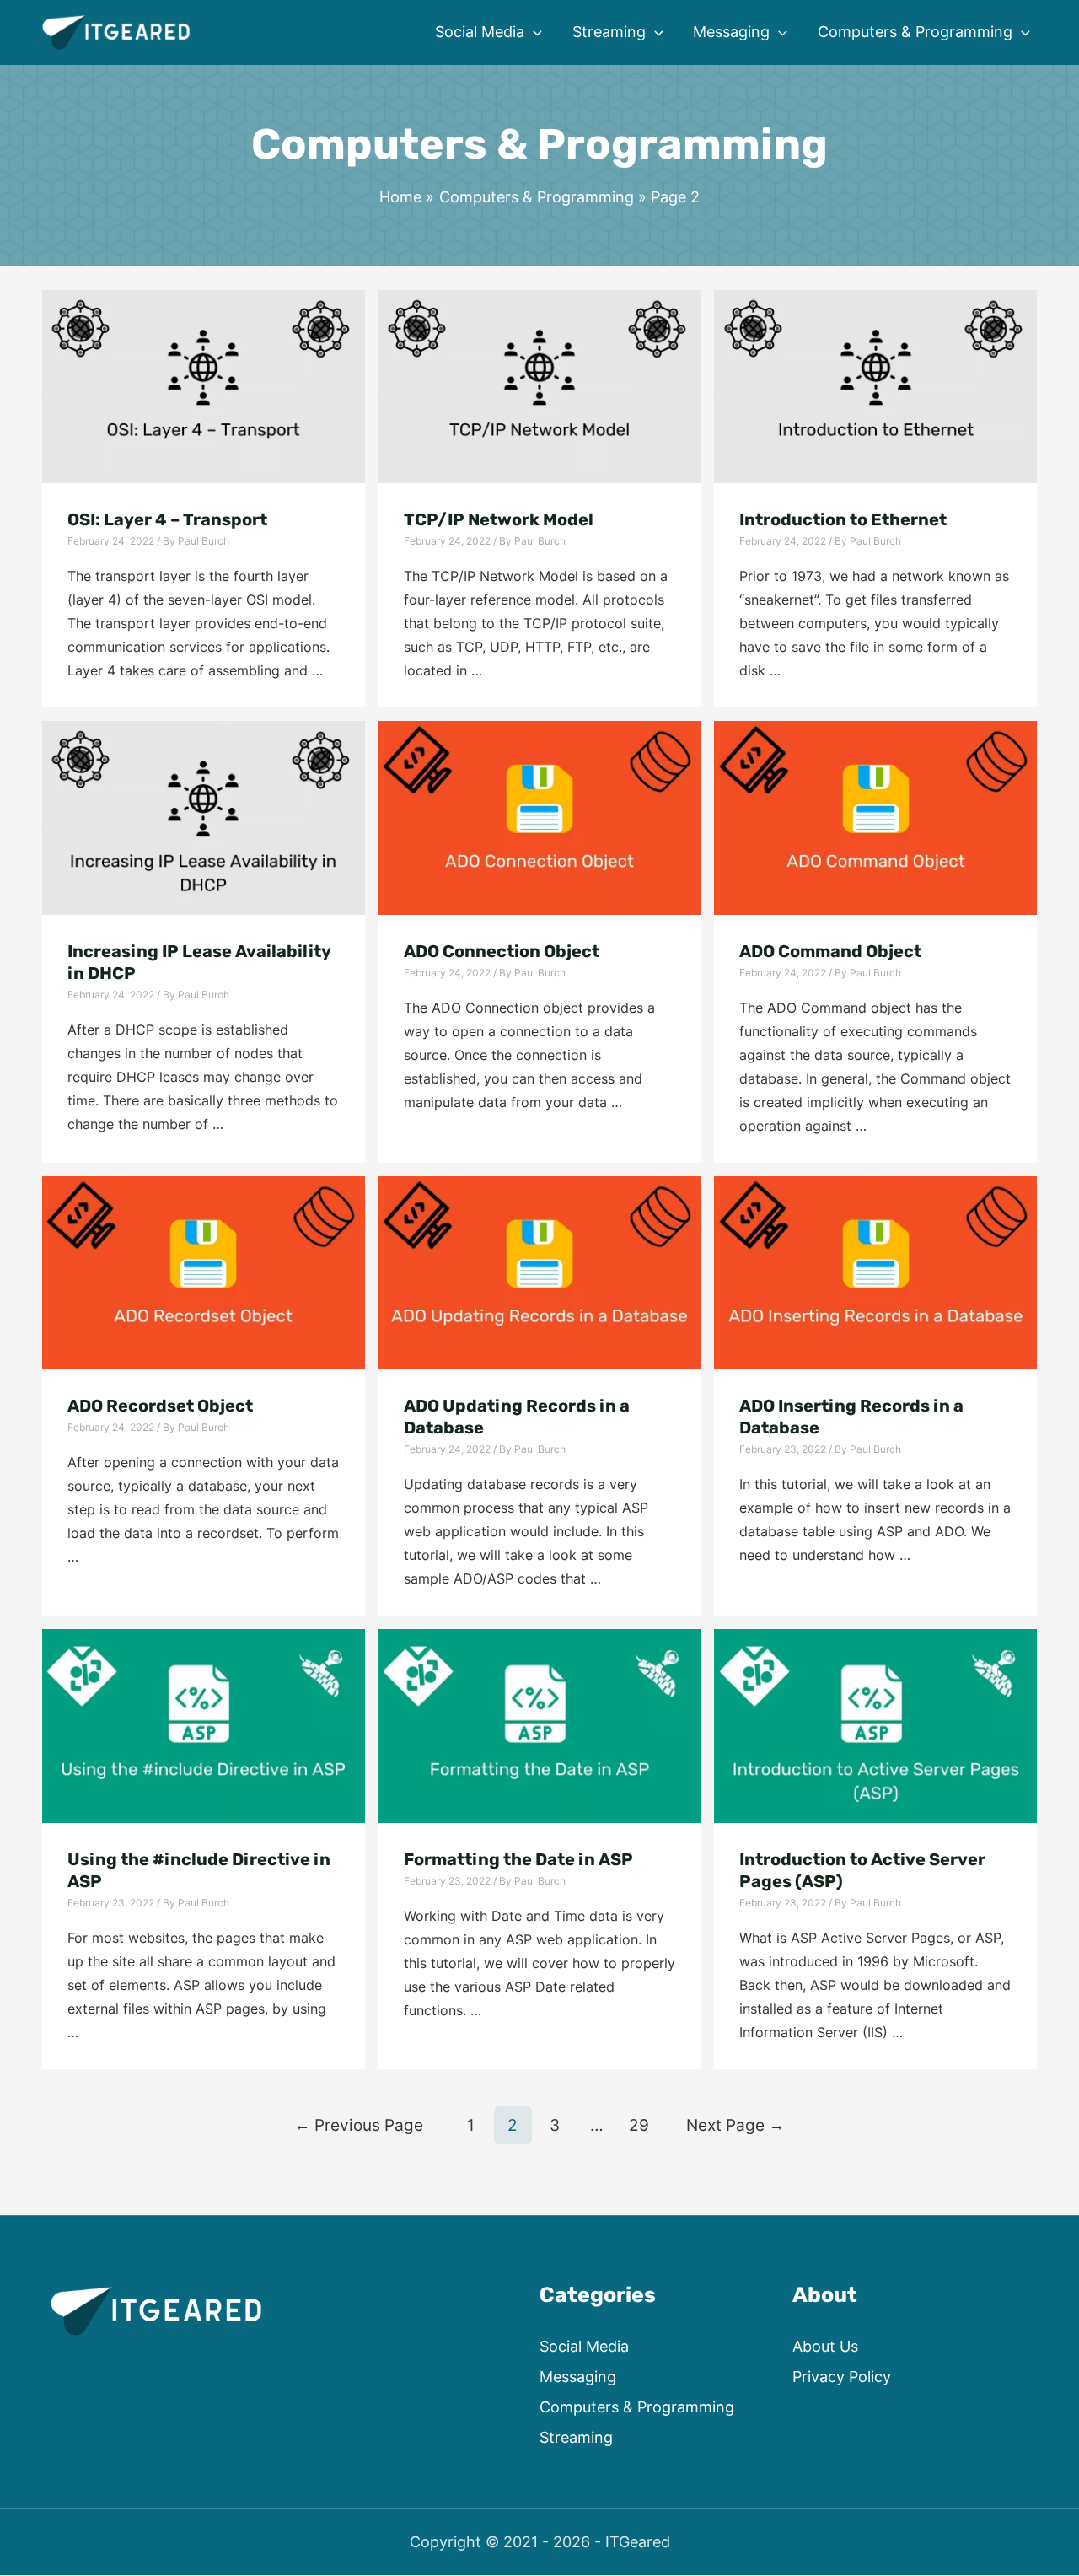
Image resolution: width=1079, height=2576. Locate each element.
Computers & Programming (637, 2407)
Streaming (576, 2437)
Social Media (584, 2346)
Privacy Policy (842, 2377)
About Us (825, 2346)
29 (639, 2125)
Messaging (578, 2377)
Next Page (735, 2125)
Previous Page (359, 2125)
